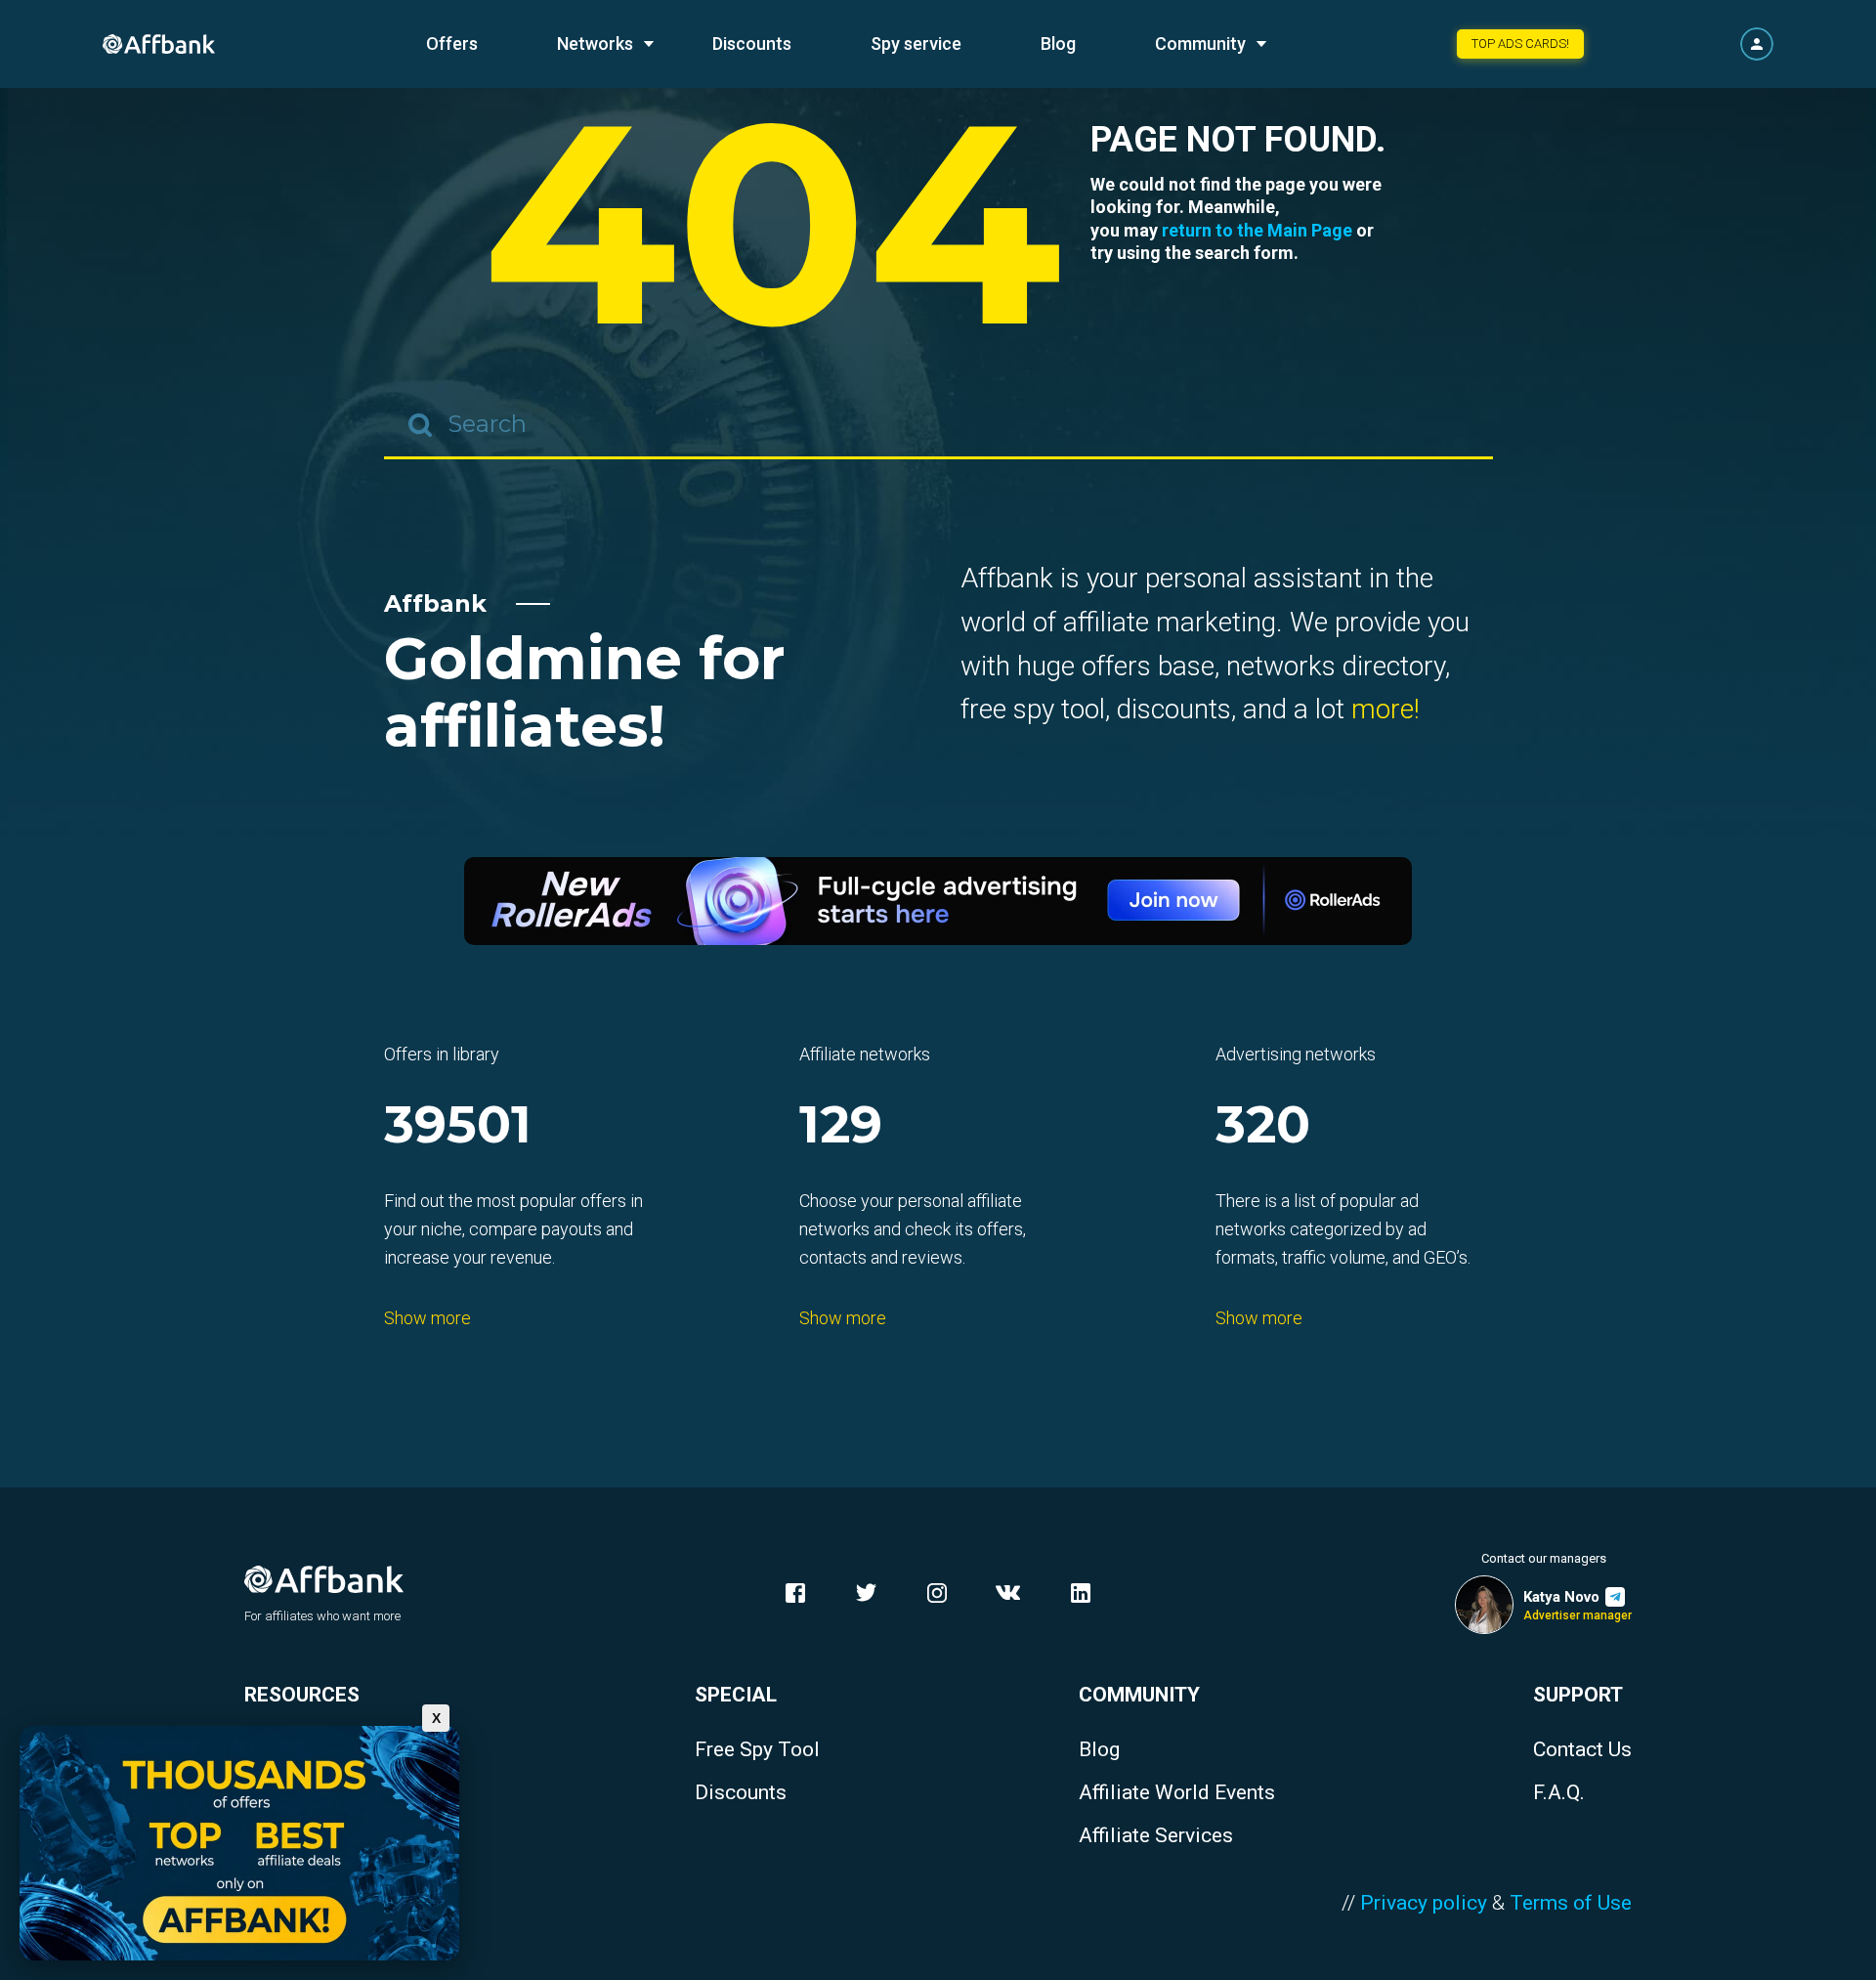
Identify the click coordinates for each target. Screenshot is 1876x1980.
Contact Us (1582, 1750)
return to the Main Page (1257, 230)
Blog (1058, 43)
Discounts (752, 43)
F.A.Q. (1559, 1793)
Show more (427, 1318)
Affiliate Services (1156, 1836)
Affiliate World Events (1177, 1793)
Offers (452, 43)
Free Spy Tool (757, 1750)
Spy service (916, 43)
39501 (458, 1126)
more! (1386, 709)
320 (1263, 1126)
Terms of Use (1571, 1903)
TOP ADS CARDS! (1520, 43)
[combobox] (938, 425)
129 (841, 1126)
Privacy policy (1424, 1903)
